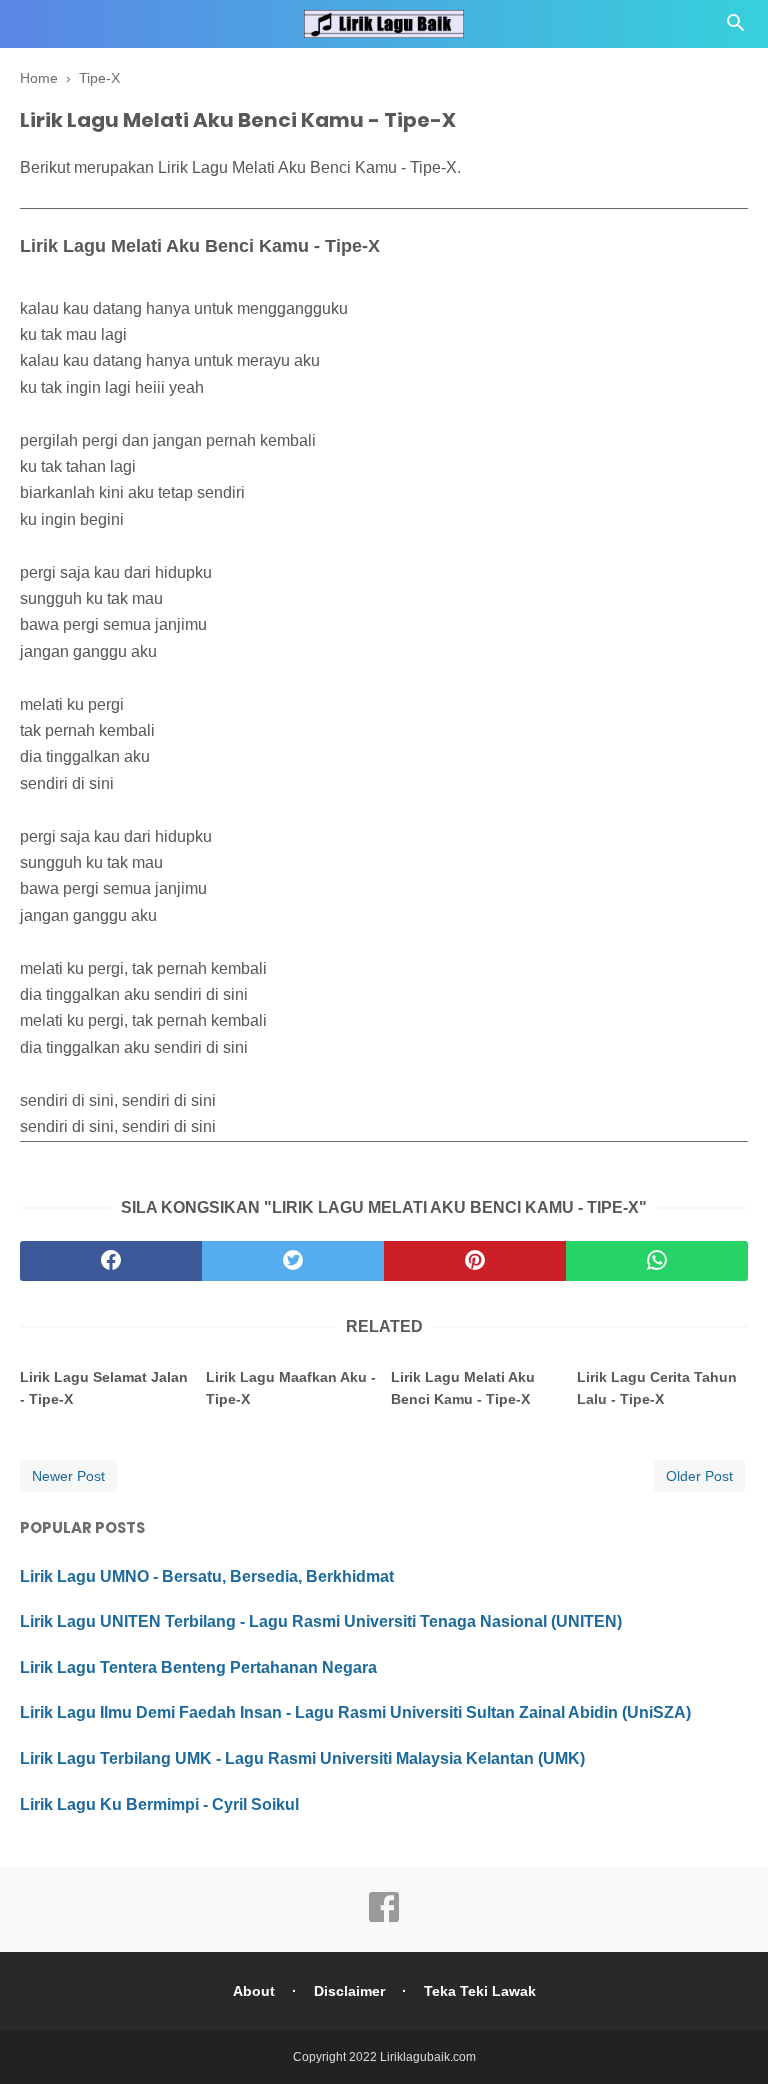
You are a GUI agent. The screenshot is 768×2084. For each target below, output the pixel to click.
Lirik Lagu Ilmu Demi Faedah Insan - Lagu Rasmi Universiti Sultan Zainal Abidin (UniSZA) (355, 1712)
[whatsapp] (657, 1261)
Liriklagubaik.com (428, 2057)
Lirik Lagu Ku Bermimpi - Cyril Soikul (159, 1804)
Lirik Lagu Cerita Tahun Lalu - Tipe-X (657, 1388)
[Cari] (736, 28)
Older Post (699, 1476)
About (254, 1991)
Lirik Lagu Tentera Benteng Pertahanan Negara (198, 1667)
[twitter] (293, 1261)
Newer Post (68, 1476)
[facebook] (111, 1261)
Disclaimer (349, 1991)
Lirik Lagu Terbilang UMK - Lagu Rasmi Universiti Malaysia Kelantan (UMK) (302, 1758)
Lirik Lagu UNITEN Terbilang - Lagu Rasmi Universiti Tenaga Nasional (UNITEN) (321, 1621)
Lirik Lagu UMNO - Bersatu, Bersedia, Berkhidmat (207, 1576)
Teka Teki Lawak (480, 1991)
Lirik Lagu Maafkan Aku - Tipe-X (291, 1388)
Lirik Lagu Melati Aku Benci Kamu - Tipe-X (463, 1388)
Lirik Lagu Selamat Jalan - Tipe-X (104, 1388)
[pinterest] (475, 1261)
